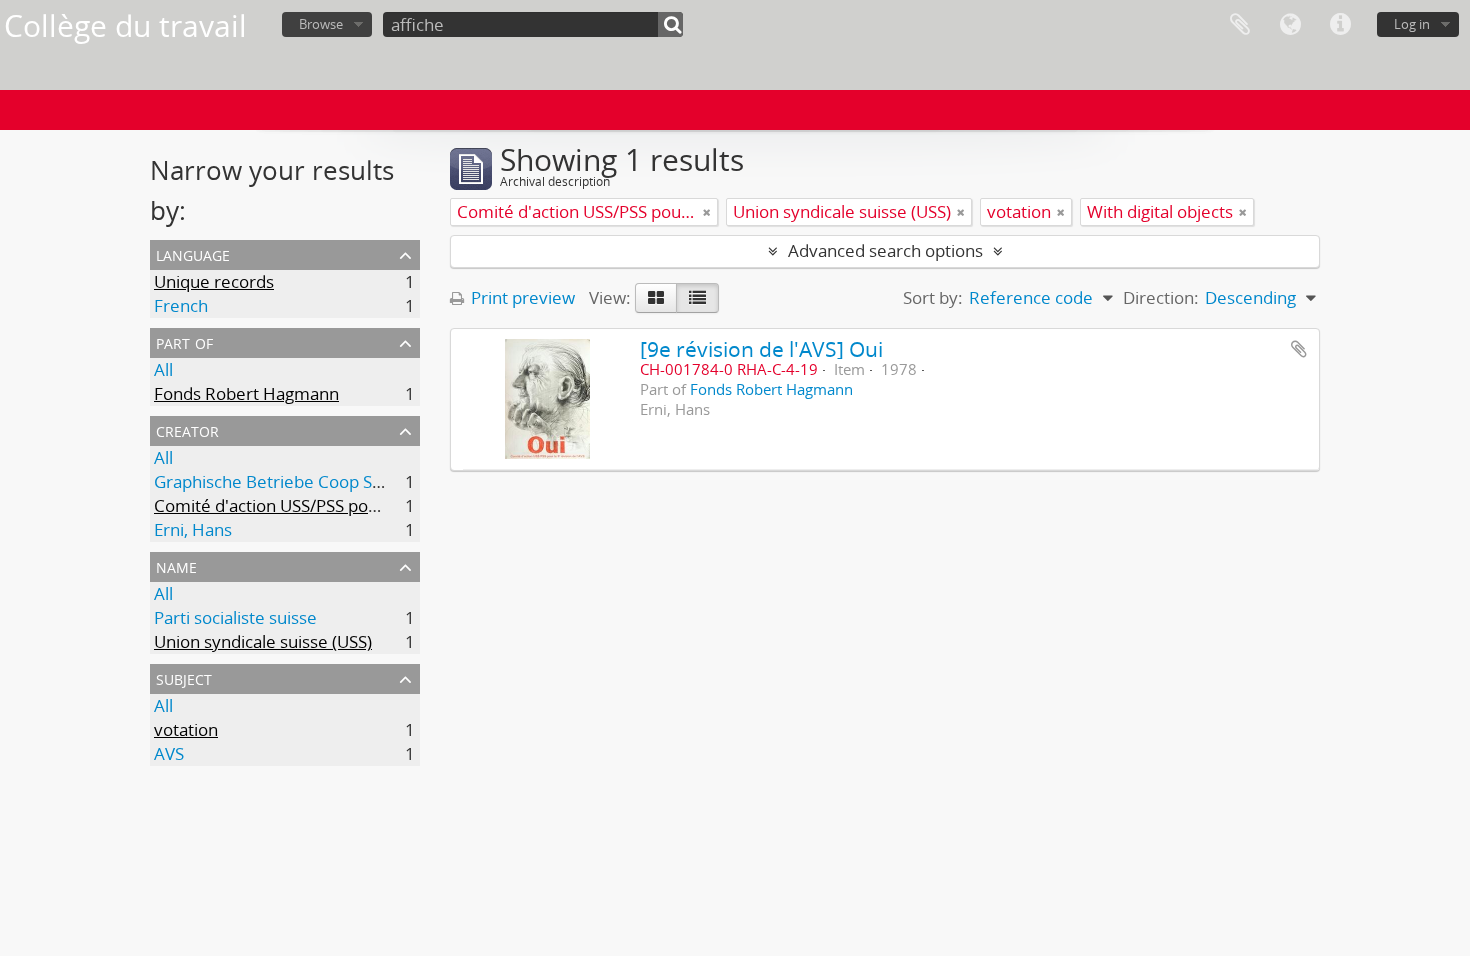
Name (176, 565)
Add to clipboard (1299, 349)
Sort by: (933, 297)
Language (1290, 25)
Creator (187, 429)
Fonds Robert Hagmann (246, 393)
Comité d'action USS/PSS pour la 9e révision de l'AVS (356, 505)
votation (186, 729)
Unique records (214, 281)
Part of (184, 341)
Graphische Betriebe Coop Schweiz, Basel (314, 481)
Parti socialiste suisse (235, 617)
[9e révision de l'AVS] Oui (761, 348)
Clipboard (1240, 25)
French (181, 305)
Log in (1412, 24)
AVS (169, 753)
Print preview (521, 297)
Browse (321, 24)
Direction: (1161, 297)
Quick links (1340, 25)
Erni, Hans (193, 529)
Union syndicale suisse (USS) (263, 641)
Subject (184, 677)
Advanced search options (885, 250)
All (163, 369)
